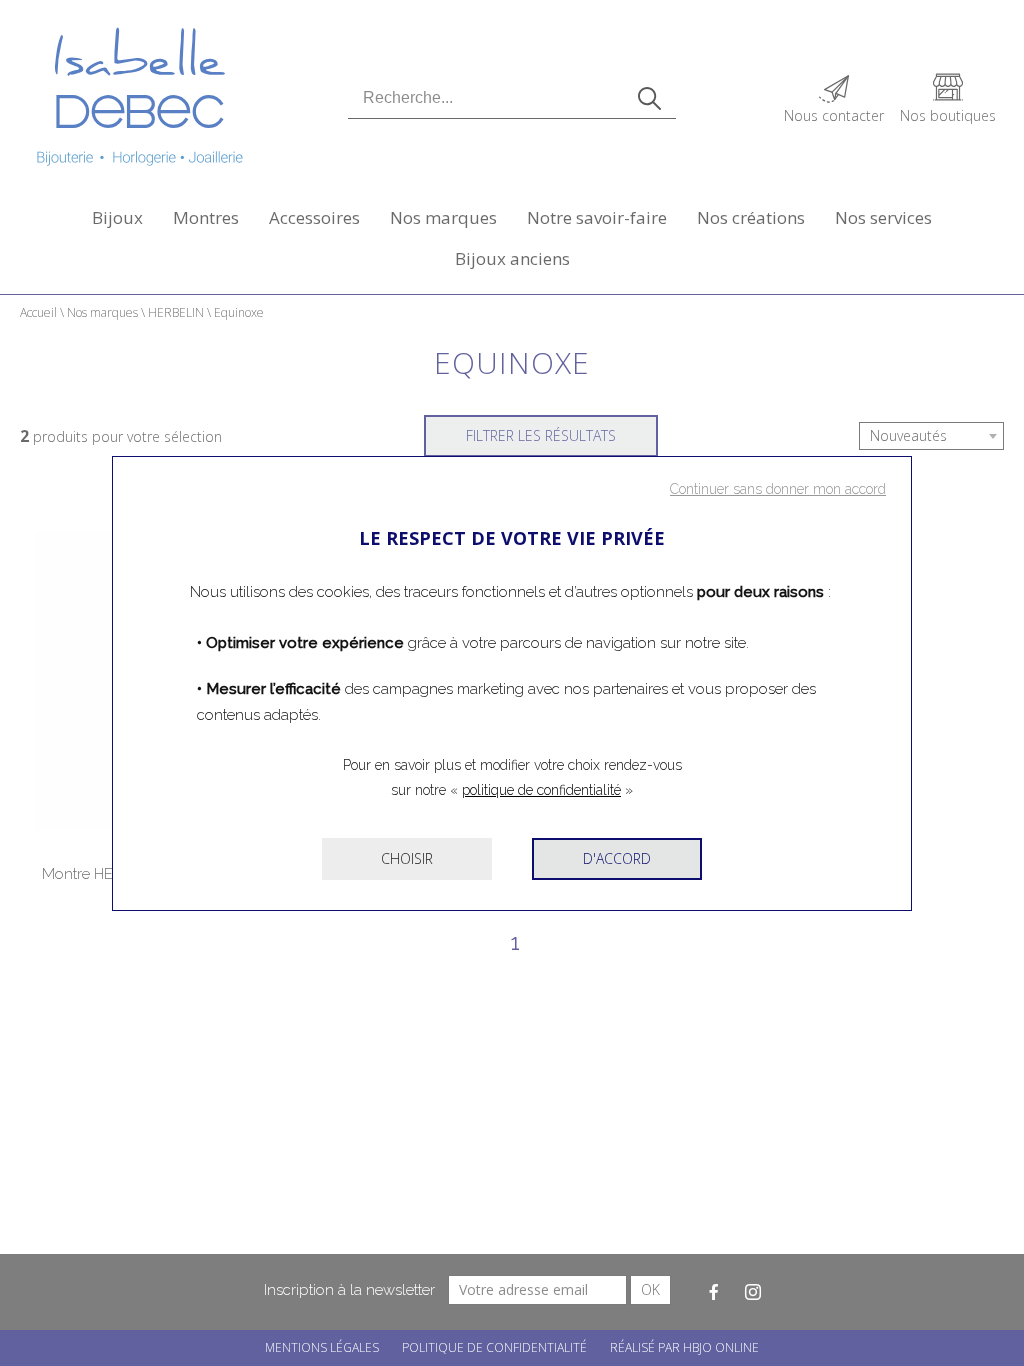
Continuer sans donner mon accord (778, 489)
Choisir (407, 858)
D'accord (617, 858)
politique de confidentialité (541, 790)
